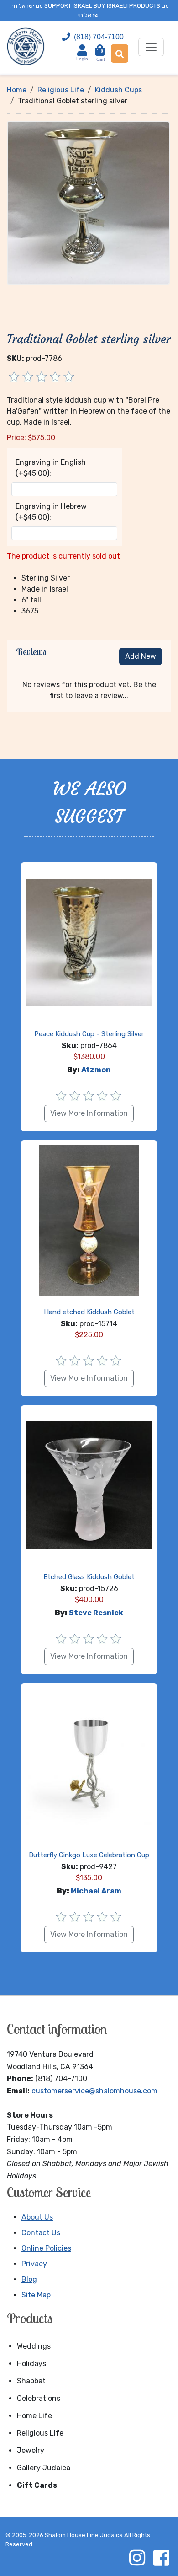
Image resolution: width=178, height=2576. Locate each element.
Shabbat (31, 2381)
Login (82, 59)
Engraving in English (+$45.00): (51, 468)
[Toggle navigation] (151, 47)
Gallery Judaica (44, 2468)
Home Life (34, 2416)
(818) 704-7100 (99, 37)
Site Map (36, 2295)
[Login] (82, 50)
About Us (37, 2217)
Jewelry (31, 2450)
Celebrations (39, 2398)
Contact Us (41, 2233)
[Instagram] (137, 2558)
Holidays (31, 2364)
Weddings (34, 2346)
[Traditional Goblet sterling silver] (88, 202)
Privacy (34, 2264)
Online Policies (46, 2248)
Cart (101, 55)
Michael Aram (96, 1891)
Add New (141, 656)
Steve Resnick (96, 1613)
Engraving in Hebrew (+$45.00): (51, 512)
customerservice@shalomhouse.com (94, 2091)
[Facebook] (161, 2558)
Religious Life (40, 2433)
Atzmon (96, 1070)
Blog (29, 2279)
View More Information (89, 1113)
